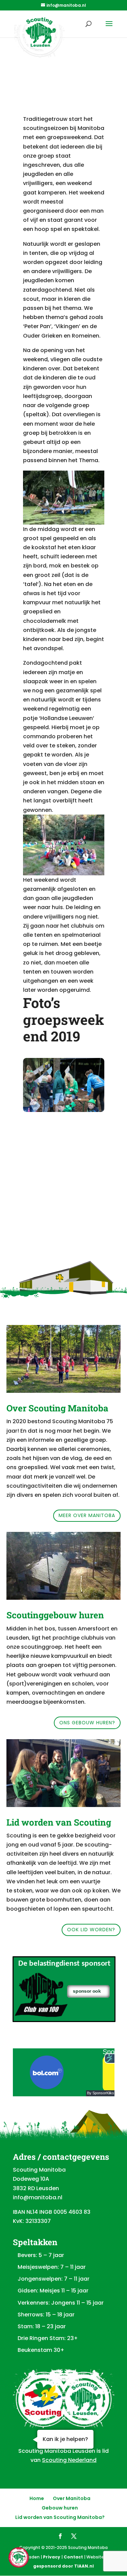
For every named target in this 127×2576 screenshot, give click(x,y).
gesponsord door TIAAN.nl (63, 2566)
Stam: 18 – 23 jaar (42, 2326)
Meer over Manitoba (87, 1515)
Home (37, 2498)
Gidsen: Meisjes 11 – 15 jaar (53, 2291)
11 (82, 1106)
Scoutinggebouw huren (55, 1615)
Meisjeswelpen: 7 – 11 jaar (52, 2267)
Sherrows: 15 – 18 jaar (46, 2315)
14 (99, 1106)
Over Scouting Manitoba (57, 1408)
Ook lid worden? (91, 1930)
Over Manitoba (72, 2498)
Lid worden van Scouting (59, 1822)
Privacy (52, 2557)
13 (94, 1106)
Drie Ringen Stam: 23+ (48, 2338)
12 (88, 1106)
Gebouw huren (60, 2508)
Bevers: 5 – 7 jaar (41, 2255)
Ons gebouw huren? (87, 1723)
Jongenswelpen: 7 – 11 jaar (54, 2279)
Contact (73, 2557)
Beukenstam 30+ (41, 2350)
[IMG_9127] (64, 1110)
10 (76, 1106)
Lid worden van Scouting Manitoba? (60, 2517)
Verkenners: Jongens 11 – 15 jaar (61, 2303)
